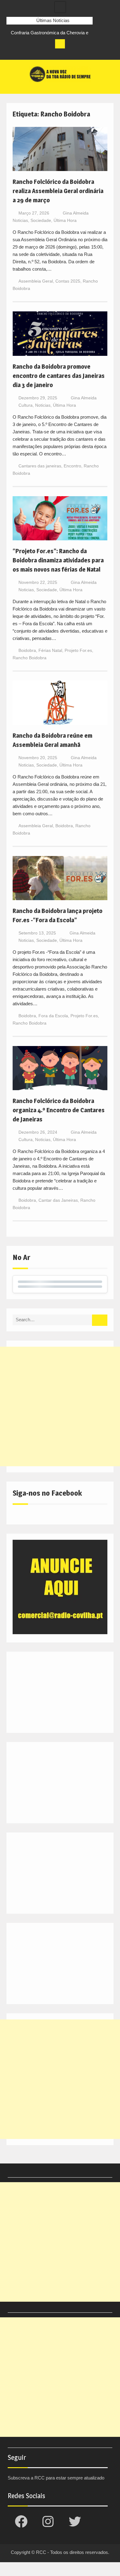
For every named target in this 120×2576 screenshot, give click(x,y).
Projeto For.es (78, 650)
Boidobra (27, 650)
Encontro (72, 466)
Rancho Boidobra (30, 658)
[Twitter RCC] (34, 53)
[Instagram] (23, 53)
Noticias (20, 220)
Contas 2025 (68, 281)
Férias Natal (50, 650)
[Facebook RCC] (11, 53)
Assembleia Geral (36, 281)
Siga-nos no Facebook (47, 1493)
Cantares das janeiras (40, 466)
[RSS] (46, 53)
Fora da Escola (53, 1016)
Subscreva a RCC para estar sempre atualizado (56, 2478)
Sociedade (41, 220)
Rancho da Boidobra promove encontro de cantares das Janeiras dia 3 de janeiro (59, 376)
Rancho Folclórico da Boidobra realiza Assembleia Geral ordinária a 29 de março (58, 191)
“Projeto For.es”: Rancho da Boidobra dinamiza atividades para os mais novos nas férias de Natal (58, 560)
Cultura (26, 405)
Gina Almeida (76, 213)
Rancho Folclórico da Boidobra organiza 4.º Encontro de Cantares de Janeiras (59, 1110)
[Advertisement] (60, 1406)
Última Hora (65, 220)
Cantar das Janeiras (58, 1200)
